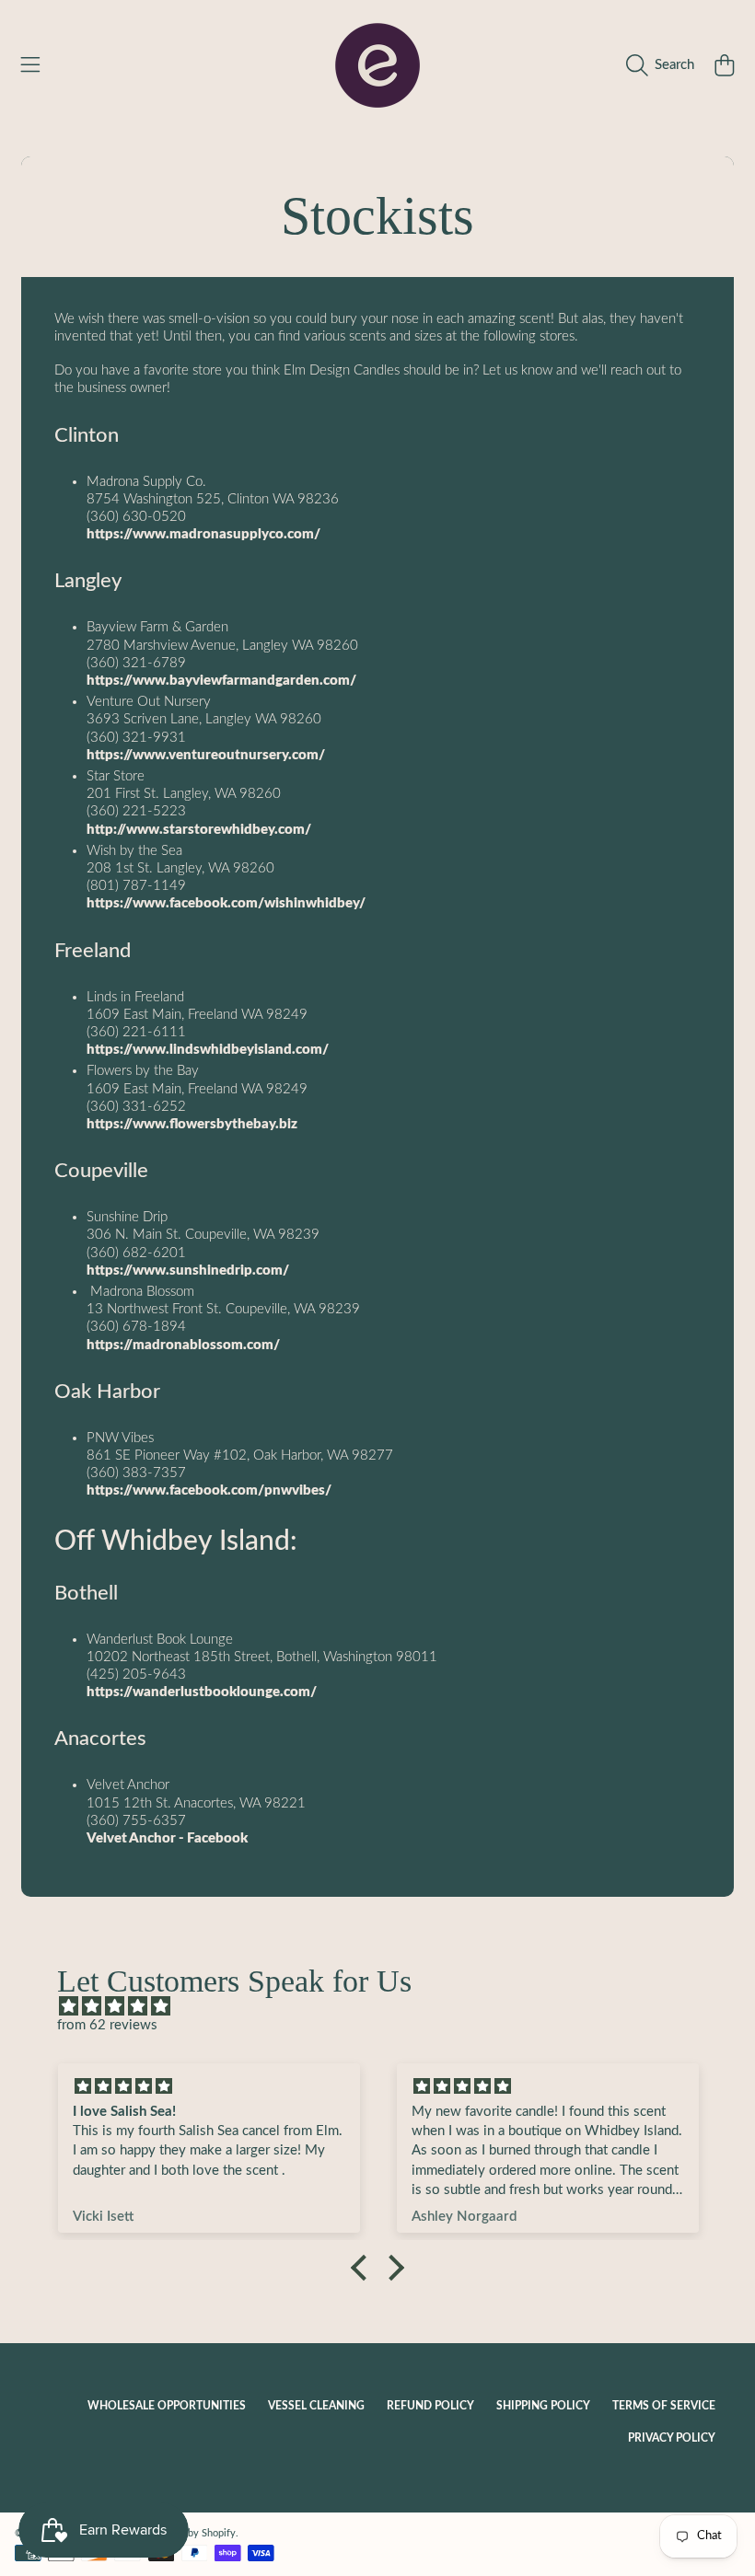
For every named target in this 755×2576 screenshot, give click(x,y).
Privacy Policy (672, 2438)
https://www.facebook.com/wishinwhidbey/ (226, 903)
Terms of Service (664, 2406)
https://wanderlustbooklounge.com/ (202, 1692)
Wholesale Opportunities (167, 2406)
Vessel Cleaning (316, 2406)
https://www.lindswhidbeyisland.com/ (208, 1050)
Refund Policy (430, 2406)
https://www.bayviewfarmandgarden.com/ (221, 681)
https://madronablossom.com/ (183, 1345)
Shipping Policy (543, 2406)
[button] (30, 65)
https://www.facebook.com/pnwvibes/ (209, 1490)
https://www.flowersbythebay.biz (192, 1124)
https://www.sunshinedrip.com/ (188, 1271)
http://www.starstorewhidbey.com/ (199, 830)
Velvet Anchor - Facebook (167, 1838)
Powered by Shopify (190, 2533)
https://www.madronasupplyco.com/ (203, 534)
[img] (387, 2006)
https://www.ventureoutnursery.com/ (206, 755)
